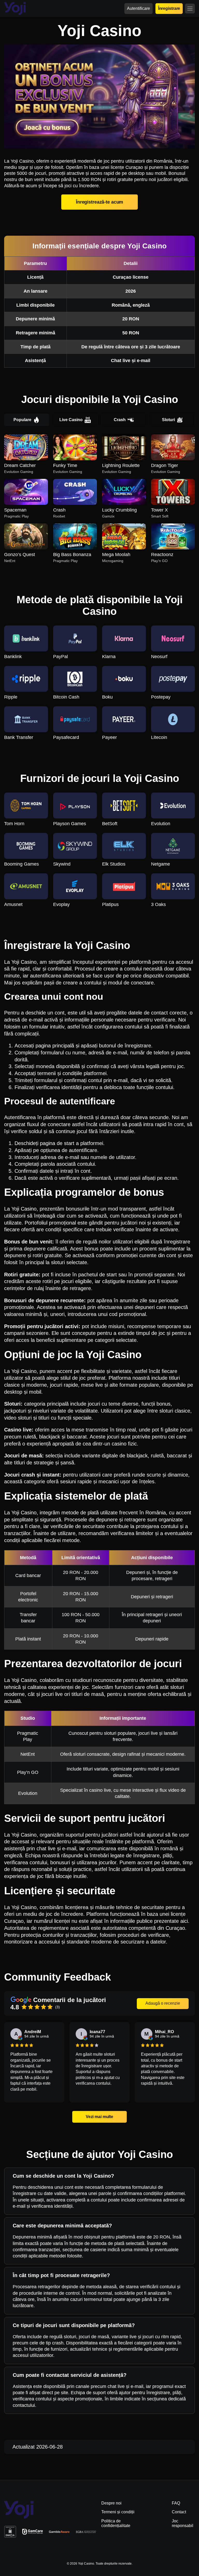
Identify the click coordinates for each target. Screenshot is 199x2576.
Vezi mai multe (99, 2117)
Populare (22, 420)
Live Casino (71, 420)
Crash (120, 420)
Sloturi (168, 420)
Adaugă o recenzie (163, 2003)
